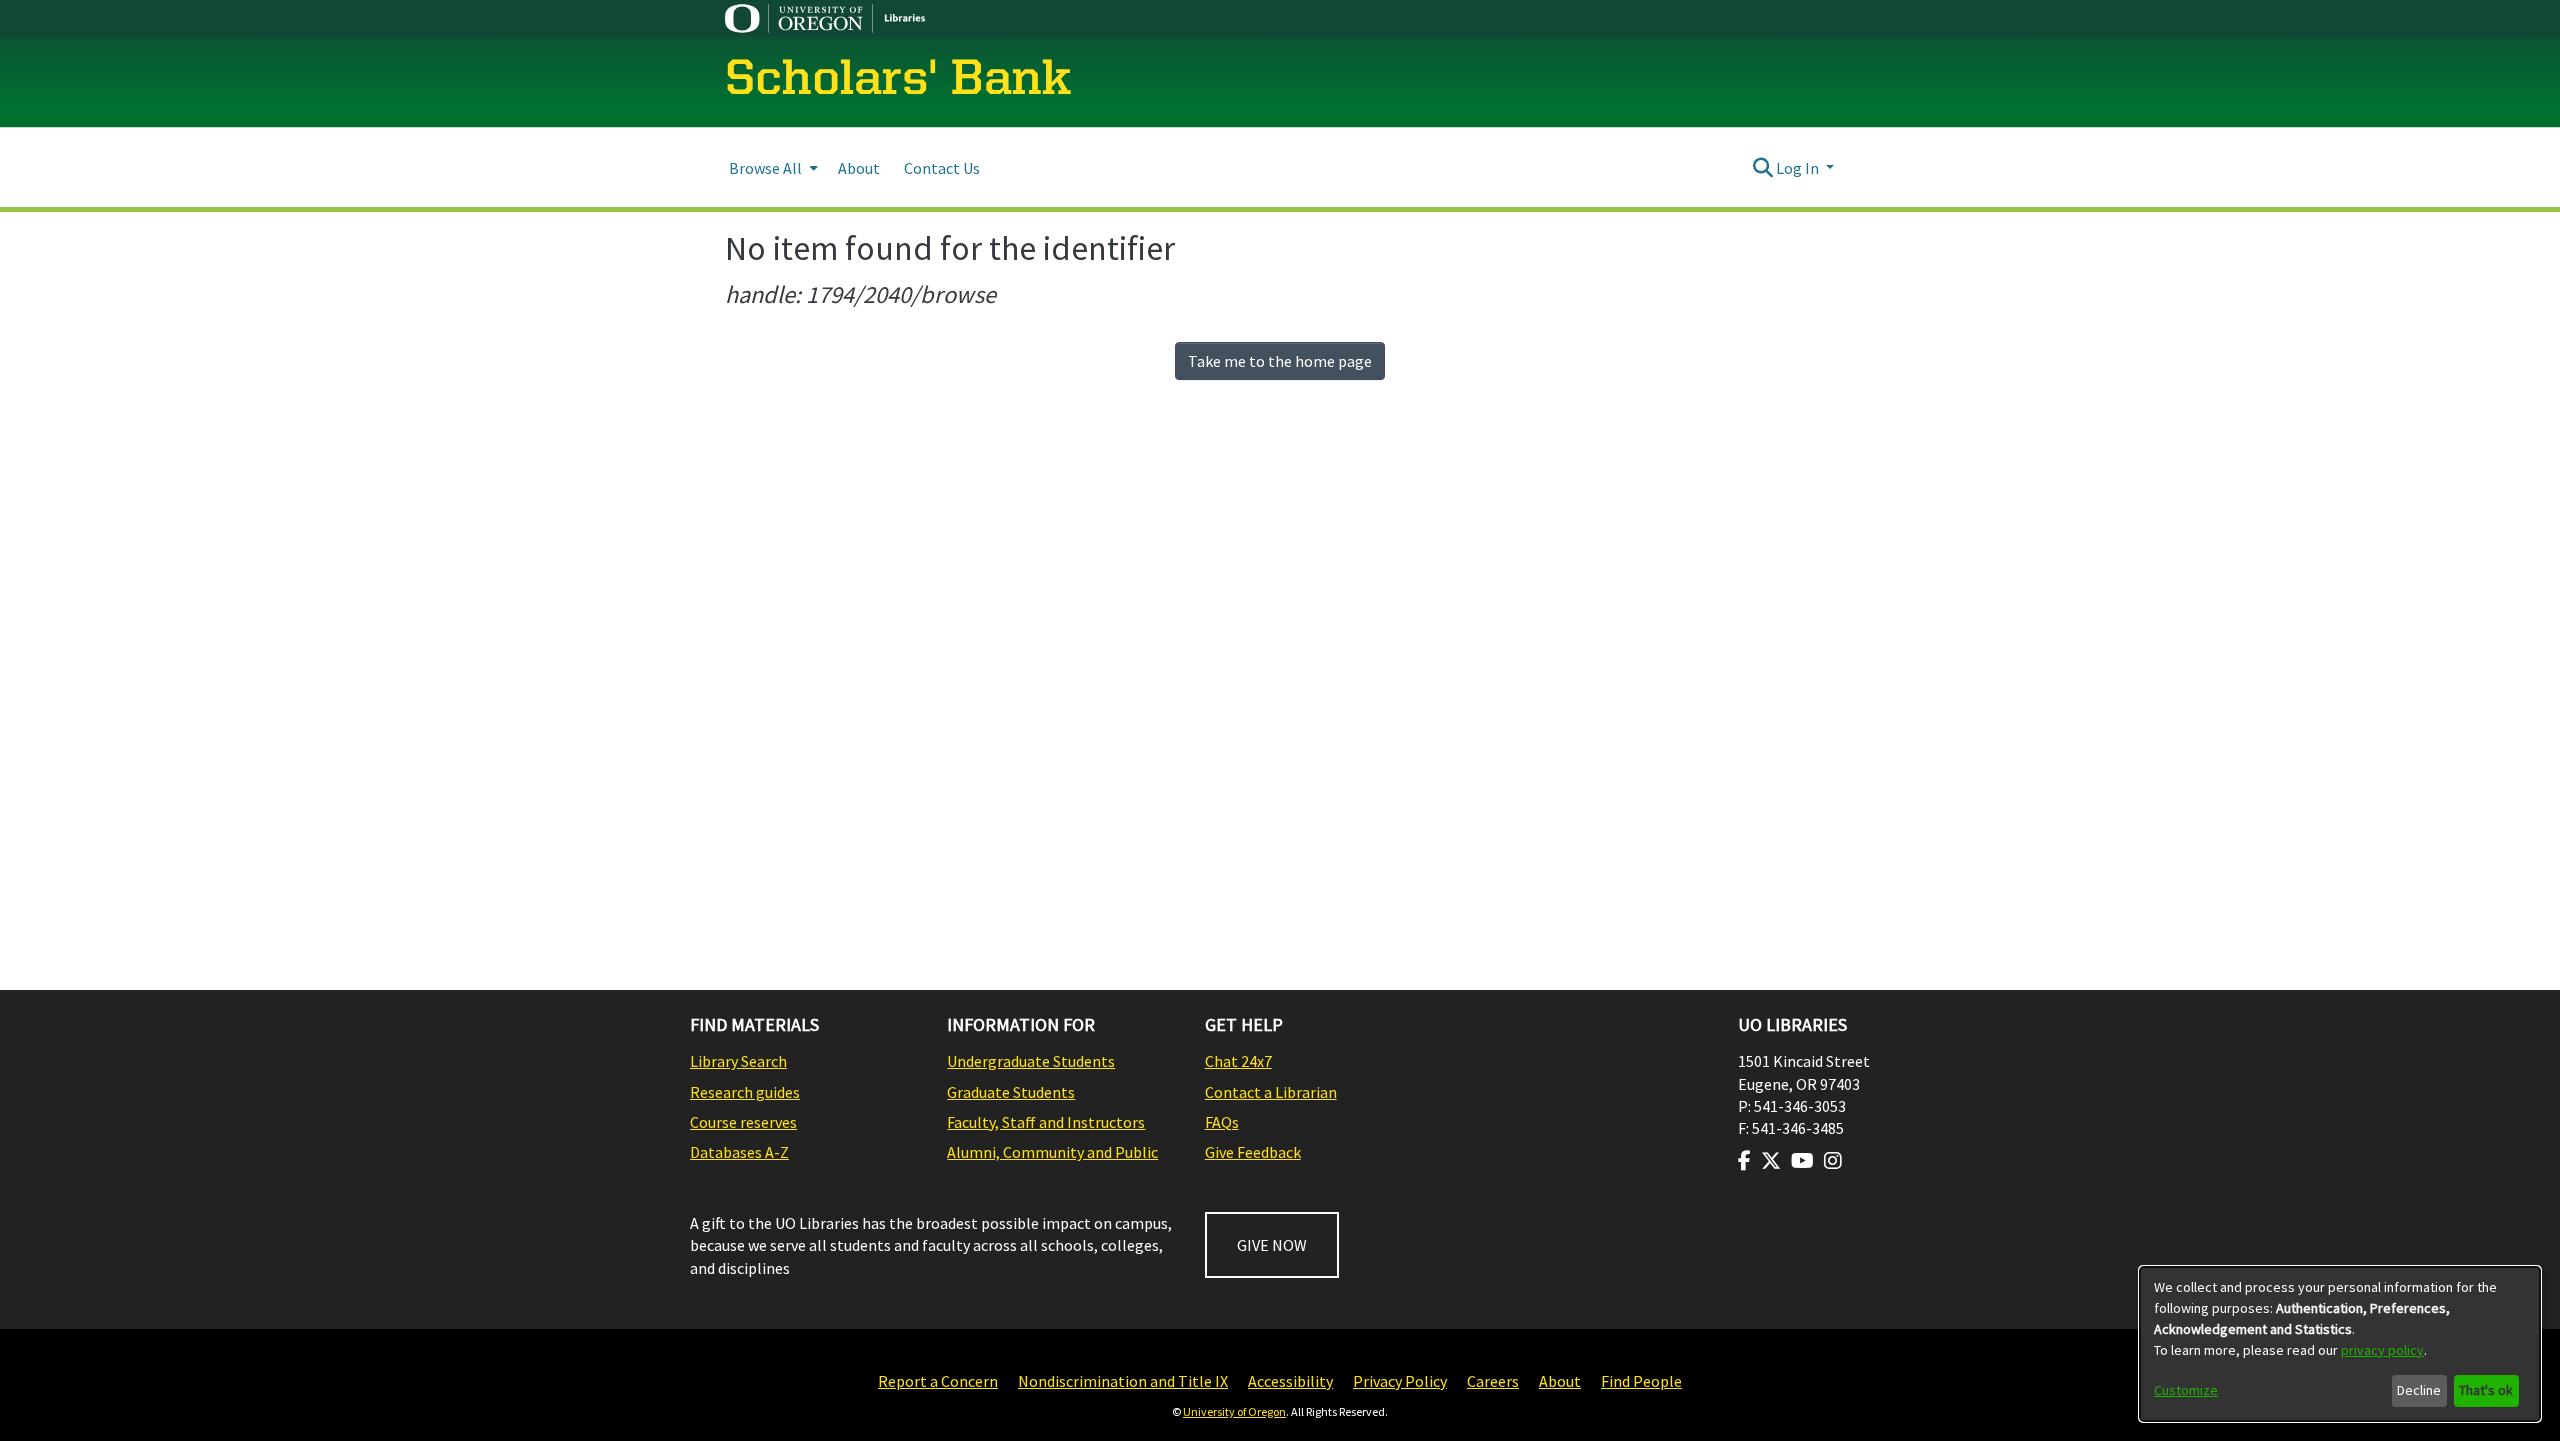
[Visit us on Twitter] (1771, 1161)
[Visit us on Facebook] (1744, 1161)
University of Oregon (1234, 1411)
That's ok (2486, 1390)
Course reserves (743, 1122)
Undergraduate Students (1031, 1061)
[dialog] (2340, 1344)
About (1560, 1381)
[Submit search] (1762, 168)
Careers (1493, 1381)
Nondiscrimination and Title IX (1123, 1381)
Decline (2419, 1390)
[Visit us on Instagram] (1833, 1161)
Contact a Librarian (1271, 1092)
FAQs (1222, 1122)
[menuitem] (771, 167)
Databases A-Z (739, 1152)
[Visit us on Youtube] (1802, 1161)
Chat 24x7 (1238, 1061)
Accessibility (1290, 1381)
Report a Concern (938, 1381)
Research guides (745, 1092)
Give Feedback (1253, 1152)
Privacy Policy (1400, 1381)
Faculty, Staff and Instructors (1046, 1122)
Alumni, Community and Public (1052, 1152)
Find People (1641, 1381)
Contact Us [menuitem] (942, 168)
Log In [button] (1799, 168)
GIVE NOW (1272, 1245)
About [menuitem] (859, 168)
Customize (2186, 1390)
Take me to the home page (1280, 361)
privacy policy (2382, 1350)
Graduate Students (1011, 1092)
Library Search (738, 1061)
